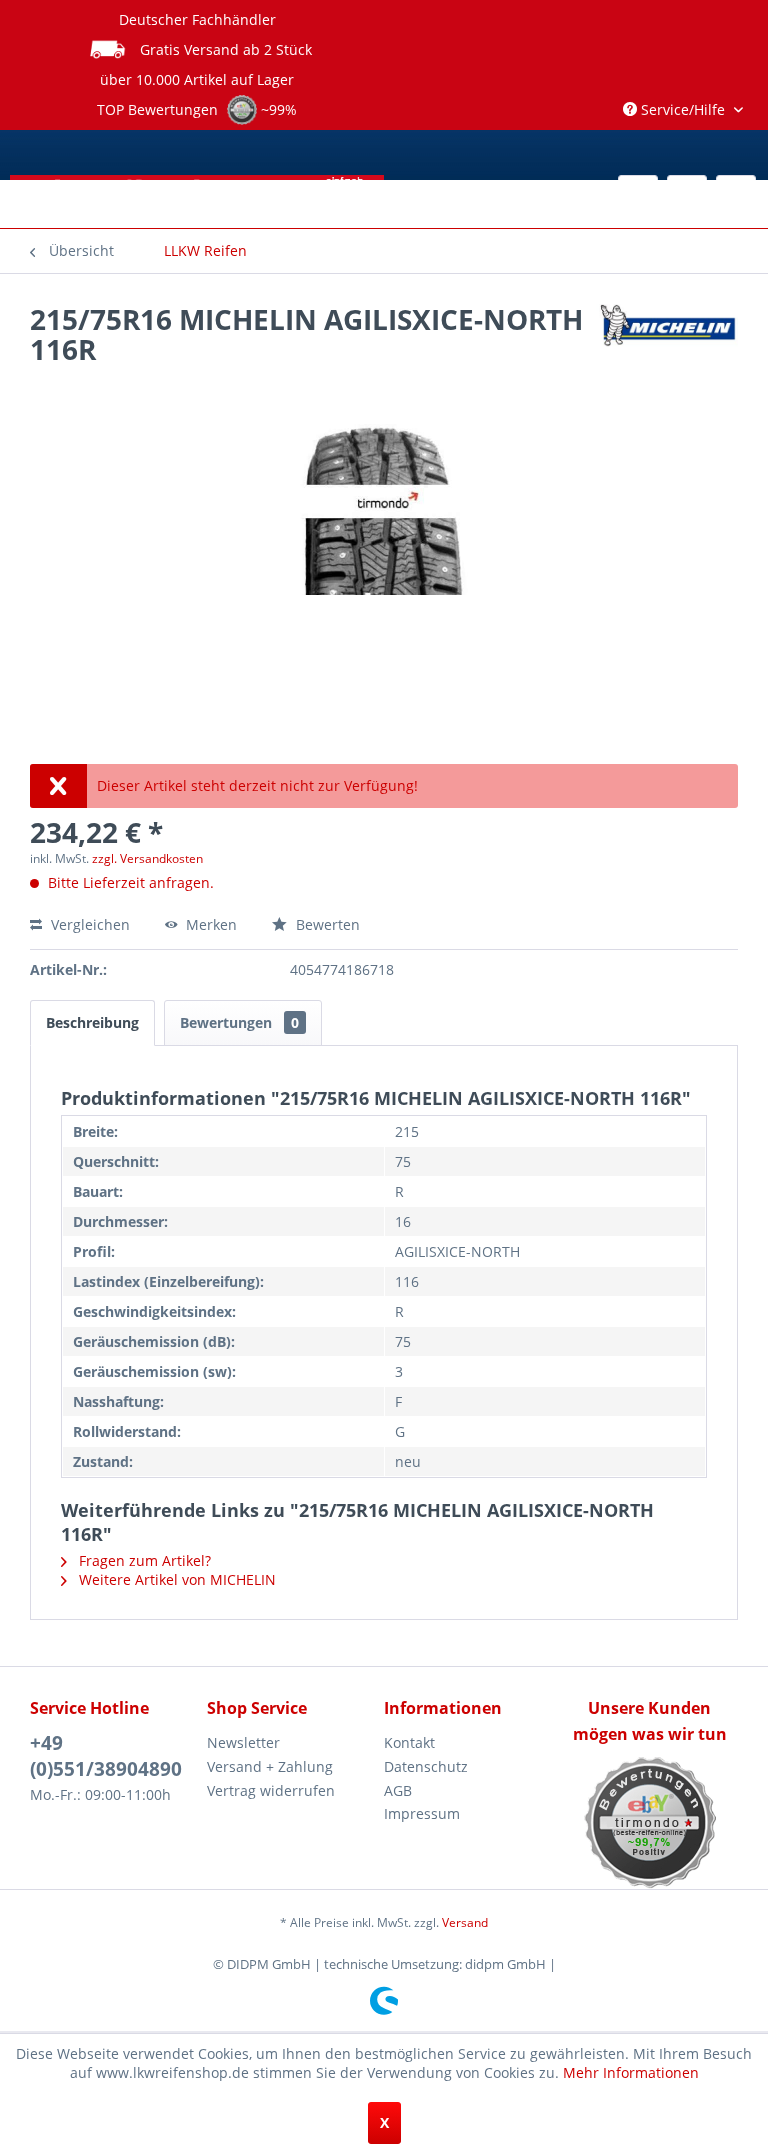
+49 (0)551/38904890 (106, 1756)
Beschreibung (92, 1022)
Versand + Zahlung (270, 1766)
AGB (398, 1790)
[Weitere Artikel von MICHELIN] (667, 339)
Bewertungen (239, 1022)
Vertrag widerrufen (271, 1790)
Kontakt (409, 1742)
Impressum (422, 1813)
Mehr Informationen (631, 2072)
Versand (465, 1922)
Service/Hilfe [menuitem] (683, 109)
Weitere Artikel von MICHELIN (175, 1579)
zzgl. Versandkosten (147, 858)
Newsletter (243, 1742)
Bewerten (326, 924)
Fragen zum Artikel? (143, 1560)
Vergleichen (88, 924)
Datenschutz (426, 1766)
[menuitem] (205, 251)
